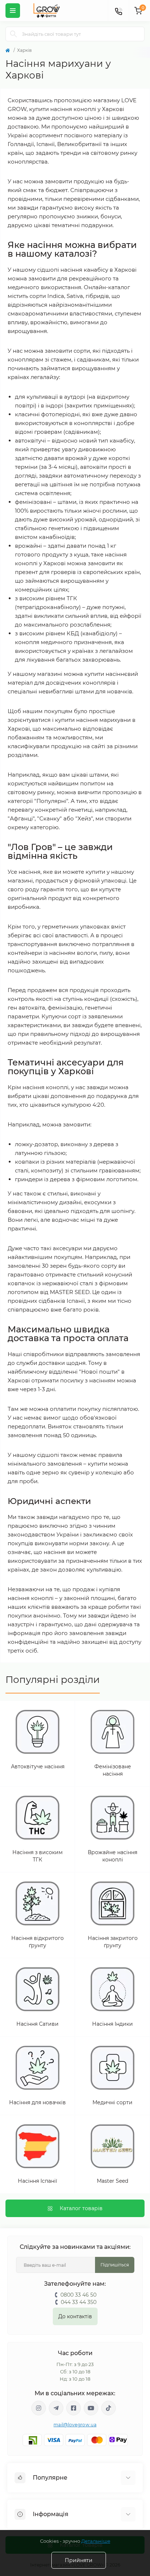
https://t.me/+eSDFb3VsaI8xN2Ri (56, 2408)
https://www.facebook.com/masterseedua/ (74, 2408)
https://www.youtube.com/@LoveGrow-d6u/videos (91, 2408)
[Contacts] (118, 11)
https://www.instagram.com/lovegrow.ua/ (39, 2408)
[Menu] (13, 11)
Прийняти (79, 2560)
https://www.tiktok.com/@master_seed (108, 2408)
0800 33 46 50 (78, 2295)
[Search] (13, 34)
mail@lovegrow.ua (75, 2425)
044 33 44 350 (79, 2302)
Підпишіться (115, 2265)
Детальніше (96, 2541)
